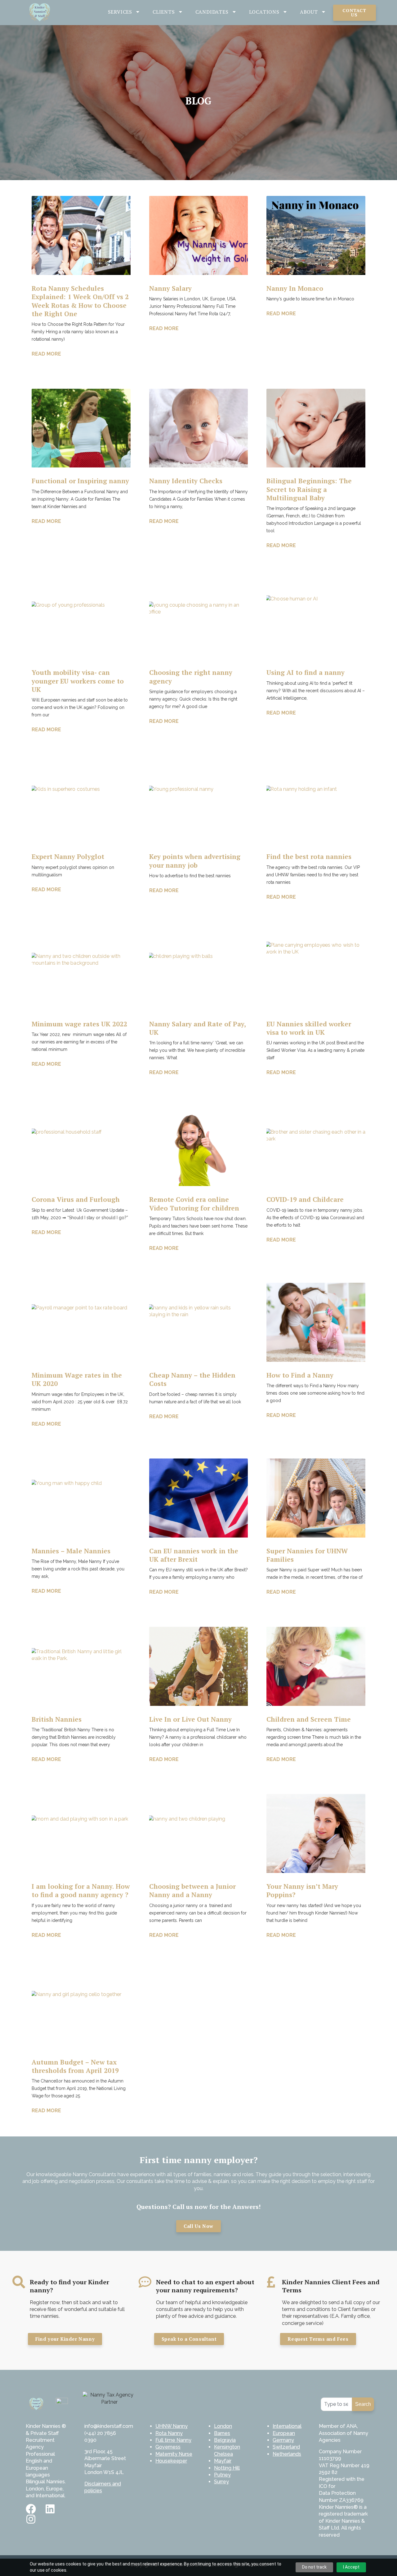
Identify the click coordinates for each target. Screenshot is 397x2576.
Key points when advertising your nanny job (195, 861)
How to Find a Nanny (300, 1375)
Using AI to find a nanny (306, 672)
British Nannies (57, 1719)
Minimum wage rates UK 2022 (79, 1024)
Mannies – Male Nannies (71, 1551)
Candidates (212, 12)
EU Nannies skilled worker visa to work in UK (309, 1028)
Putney (222, 2475)
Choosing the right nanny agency (191, 677)
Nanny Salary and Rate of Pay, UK (197, 1028)
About (309, 12)
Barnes (222, 2433)
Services (120, 12)
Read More (46, 354)
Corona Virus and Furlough (76, 1199)
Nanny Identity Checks (186, 481)
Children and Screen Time (309, 1719)
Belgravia (225, 2440)
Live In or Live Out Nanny (190, 1719)
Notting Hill (227, 2468)
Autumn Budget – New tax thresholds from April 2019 (75, 2066)
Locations (264, 12)
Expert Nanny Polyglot (68, 856)
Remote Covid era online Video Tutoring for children (194, 1204)
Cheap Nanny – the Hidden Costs (192, 1379)
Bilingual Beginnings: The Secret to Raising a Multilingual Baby (309, 489)
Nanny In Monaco (295, 288)
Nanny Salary (170, 288)
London (223, 2426)
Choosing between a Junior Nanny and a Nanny (192, 1890)
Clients (164, 12)
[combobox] (336, 2404)
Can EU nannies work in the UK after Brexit (194, 1555)
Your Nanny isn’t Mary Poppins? (302, 1890)
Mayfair (223, 2461)
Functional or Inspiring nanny (80, 481)
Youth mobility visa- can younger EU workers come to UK (78, 681)
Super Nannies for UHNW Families (307, 1555)
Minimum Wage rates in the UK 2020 (77, 1379)
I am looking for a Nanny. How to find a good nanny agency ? (81, 1890)
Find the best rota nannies (309, 856)
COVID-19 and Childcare (305, 1199)
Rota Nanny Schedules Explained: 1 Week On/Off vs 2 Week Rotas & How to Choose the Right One (80, 301)
